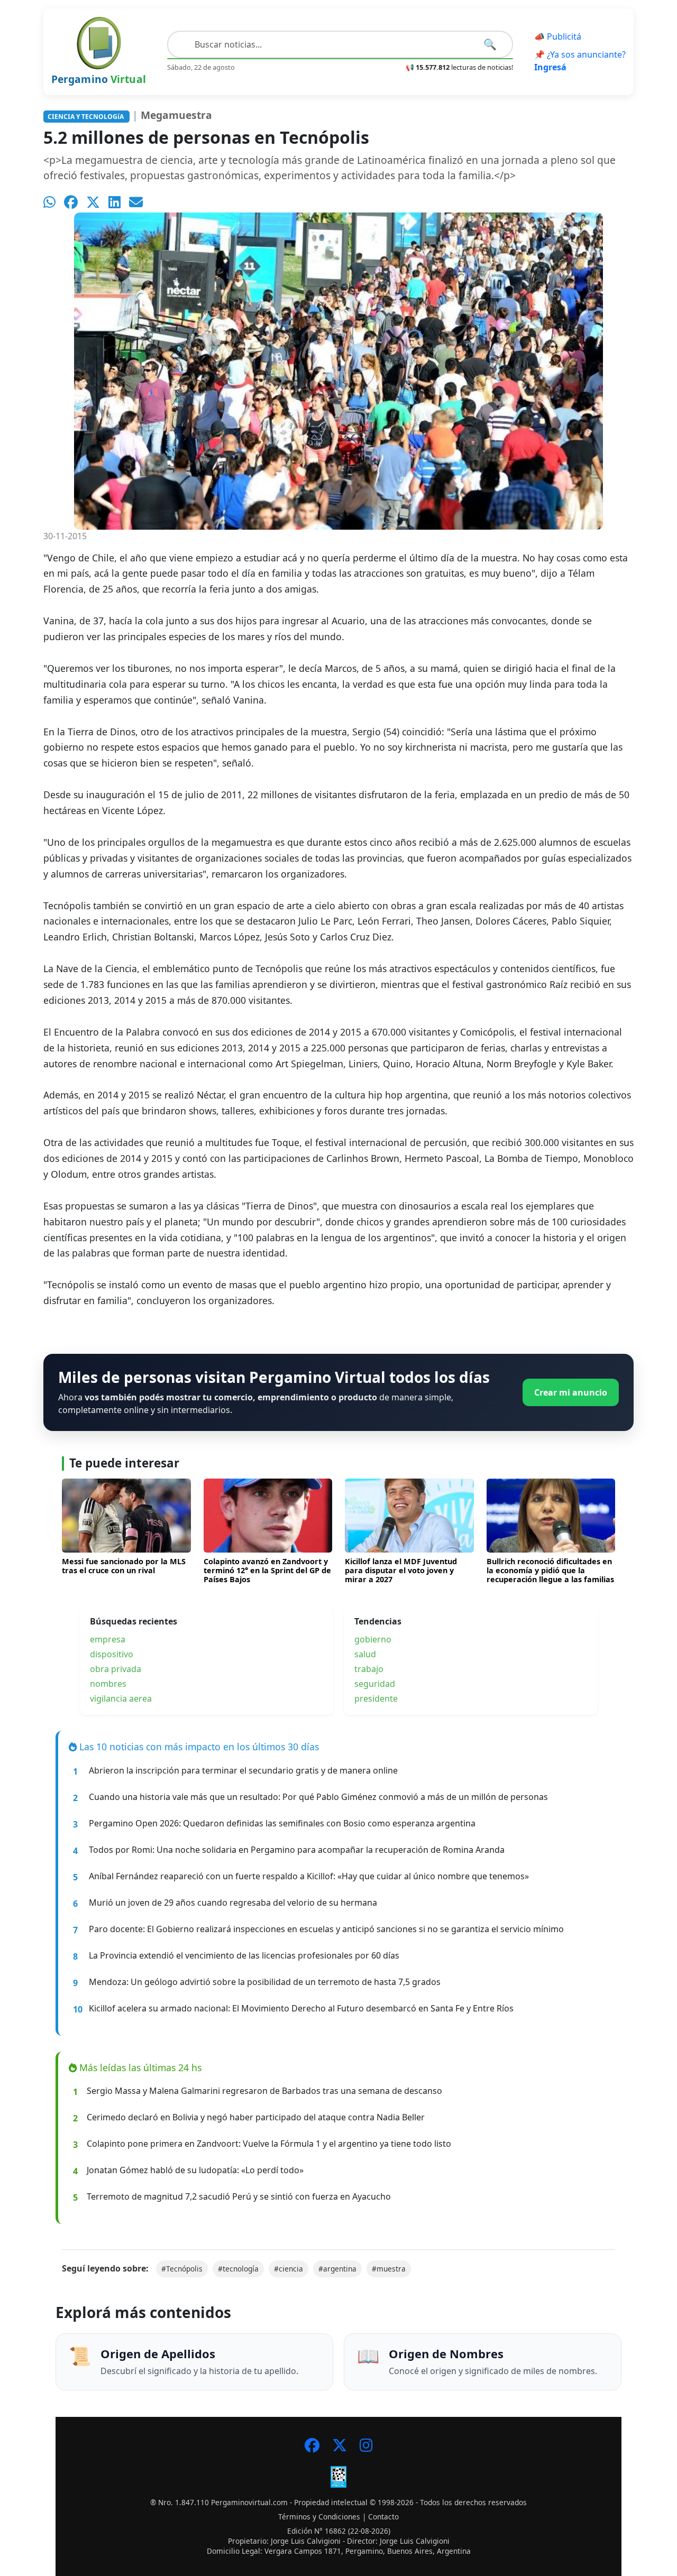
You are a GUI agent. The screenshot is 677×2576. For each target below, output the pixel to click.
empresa (108, 1639)
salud (365, 1654)
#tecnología (238, 2269)
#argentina (337, 2269)
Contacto (383, 2517)
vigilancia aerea (121, 1698)
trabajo (369, 1669)
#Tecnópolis (182, 2269)
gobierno (373, 1639)
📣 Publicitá (558, 36)
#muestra (389, 2269)
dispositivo (112, 1654)
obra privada (116, 1669)
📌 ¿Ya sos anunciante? (580, 61)
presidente (376, 1698)
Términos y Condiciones (319, 2517)
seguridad (375, 1684)
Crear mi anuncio (571, 1392)
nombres (108, 1684)
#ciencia (289, 2269)
